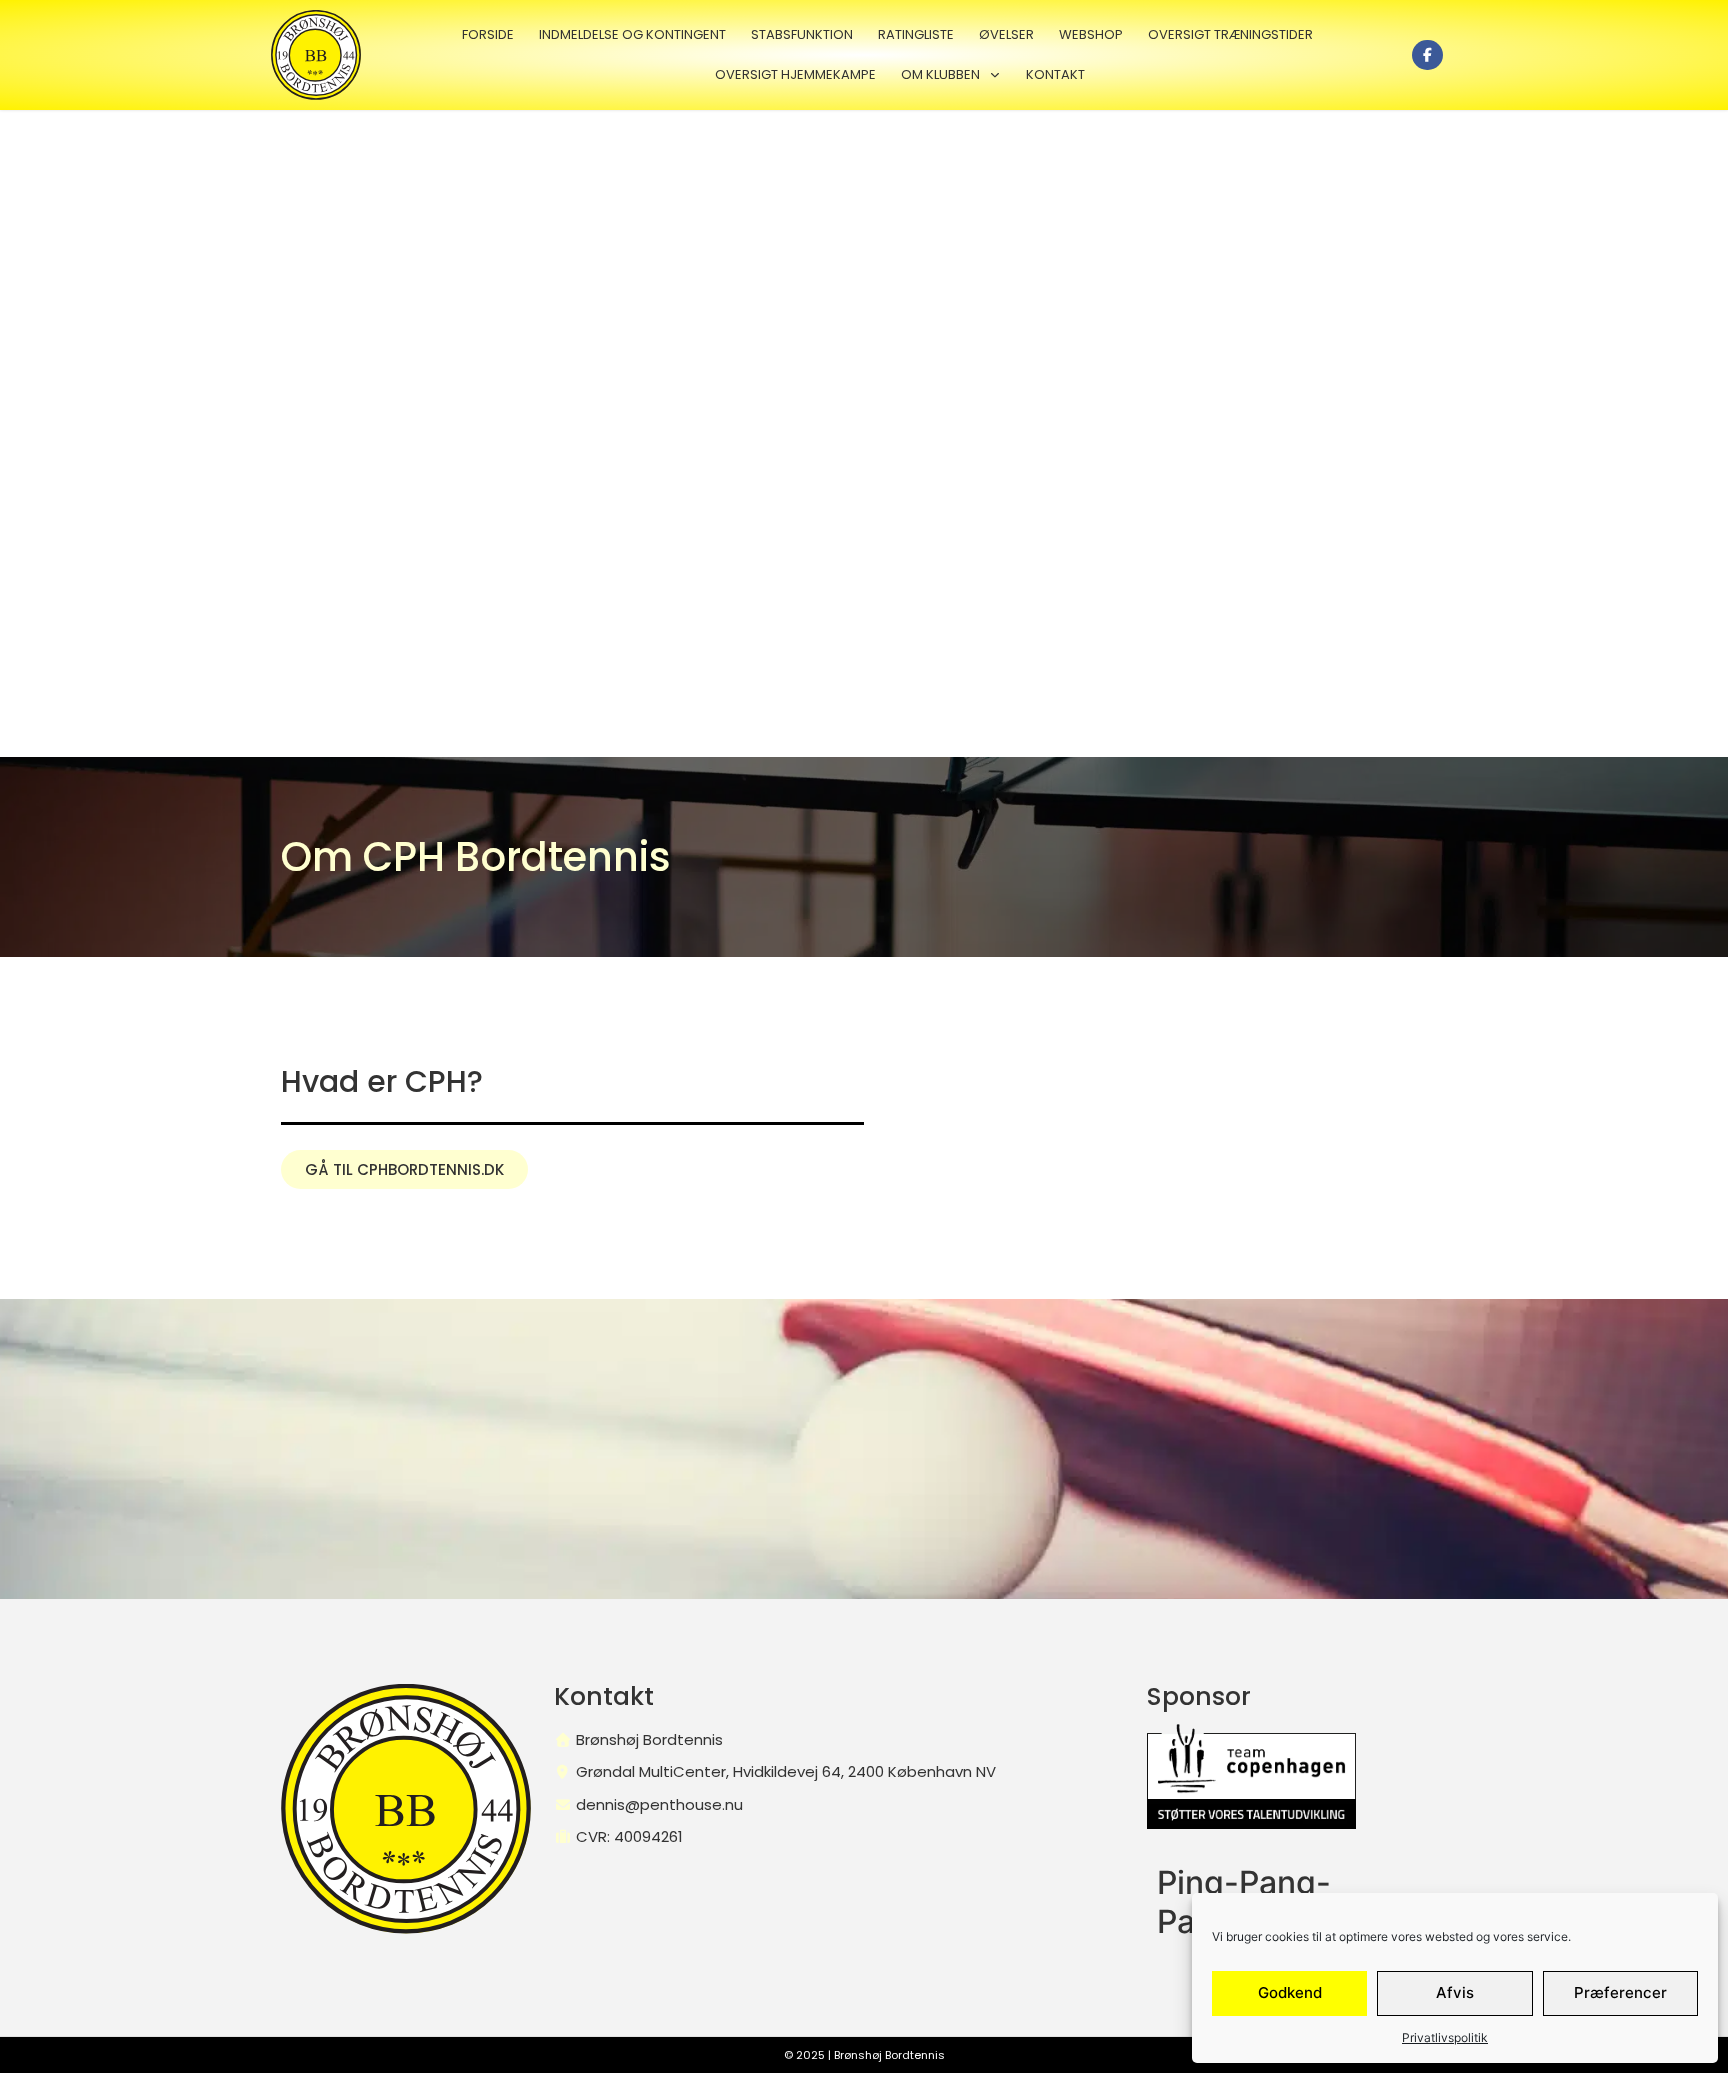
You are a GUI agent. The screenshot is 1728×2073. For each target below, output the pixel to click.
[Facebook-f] (1427, 55)
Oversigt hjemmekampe (795, 74)
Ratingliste (916, 34)
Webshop (1091, 34)
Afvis (1455, 1992)
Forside (488, 34)
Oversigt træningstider (1230, 34)
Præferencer (1620, 1992)
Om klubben (940, 74)
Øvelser (1006, 34)
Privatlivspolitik (1445, 2037)
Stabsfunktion (802, 34)
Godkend (1290, 1992)
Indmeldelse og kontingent (632, 34)
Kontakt (1055, 74)
